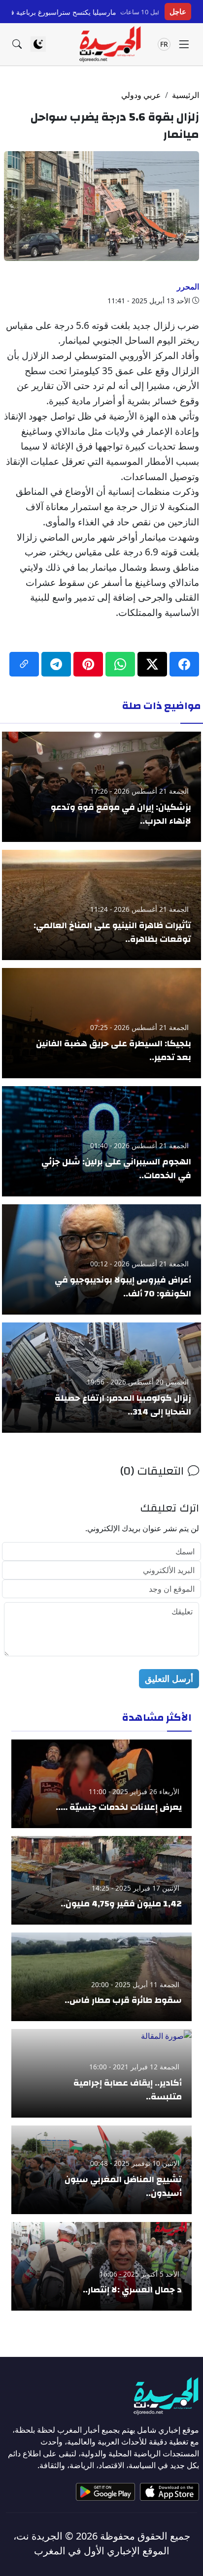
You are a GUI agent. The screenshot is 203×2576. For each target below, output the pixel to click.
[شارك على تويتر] (152, 664)
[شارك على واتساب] (120, 664)
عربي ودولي (141, 95)
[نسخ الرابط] (24, 664)
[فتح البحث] (17, 44)
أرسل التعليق (169, 1678)
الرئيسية (186, 95)
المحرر (188, 287)
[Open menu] (184, 44)
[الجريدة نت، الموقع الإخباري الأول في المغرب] (110, 44)
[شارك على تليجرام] (56, 664)
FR (164, 44)
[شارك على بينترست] (88, 664)
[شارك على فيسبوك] (184, 664)
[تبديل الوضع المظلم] (38, 44)
